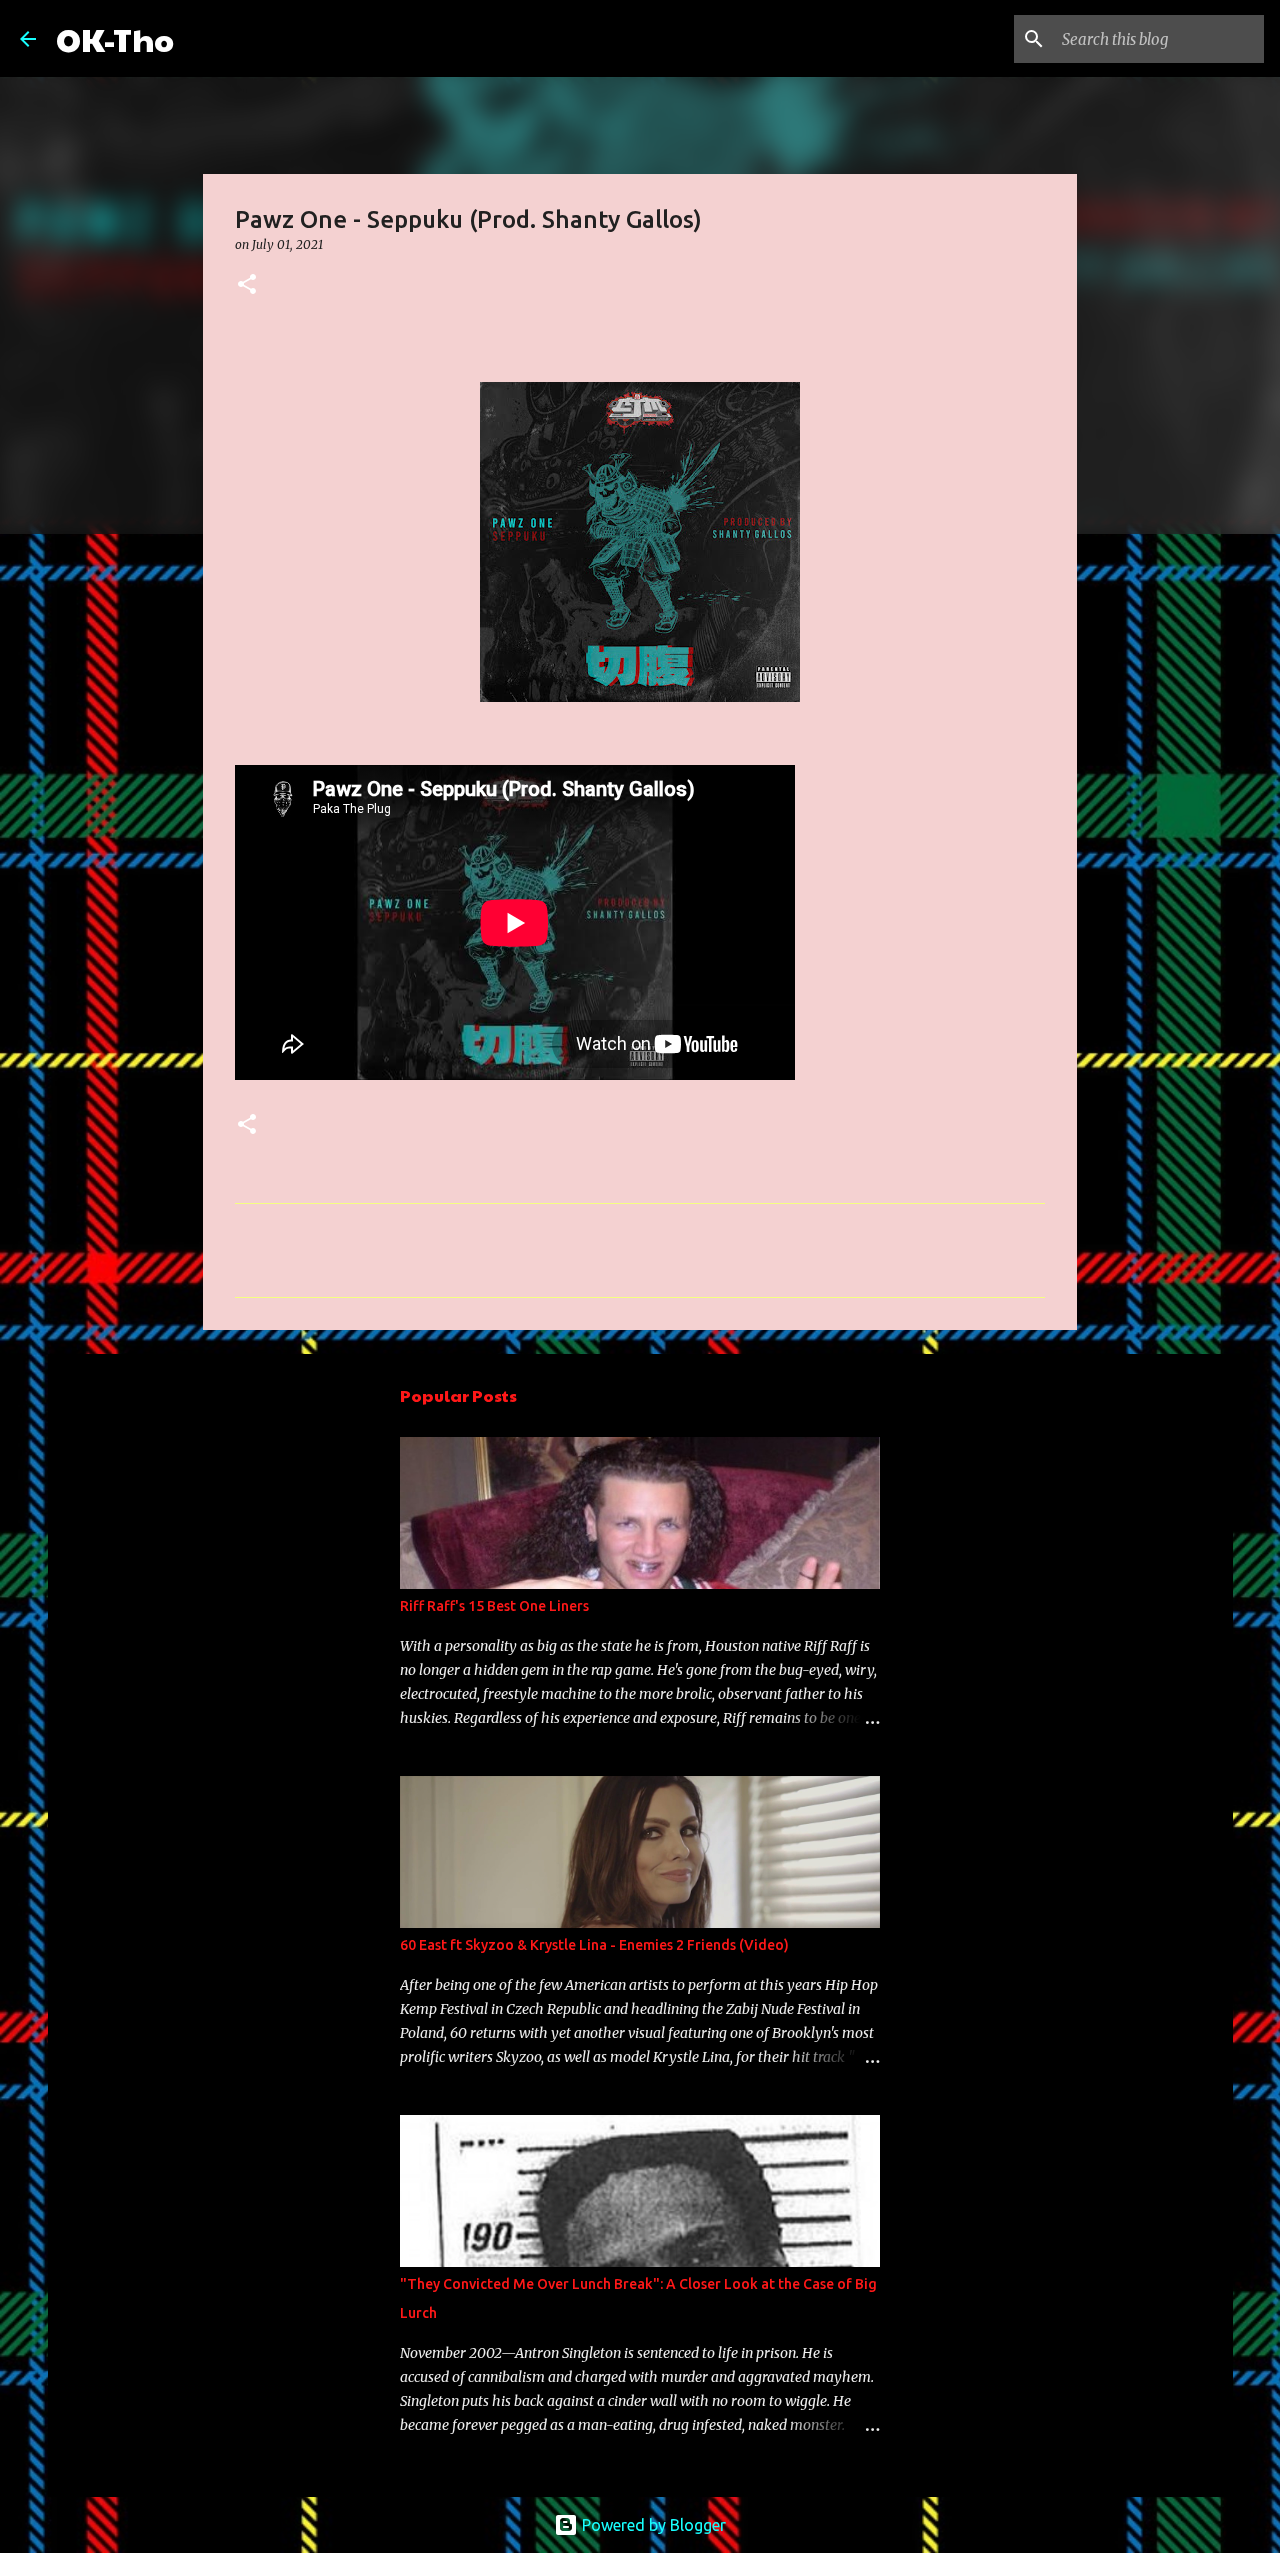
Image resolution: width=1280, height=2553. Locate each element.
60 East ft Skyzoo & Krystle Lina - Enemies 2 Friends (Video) (594, 1945)
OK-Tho (115, 38)
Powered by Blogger (652, 2525)
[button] (247, 285)
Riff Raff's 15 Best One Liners (494, 1606)
